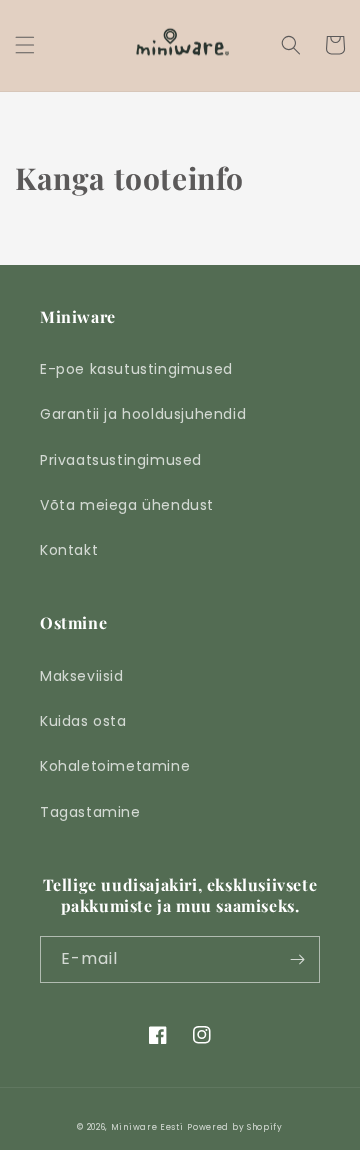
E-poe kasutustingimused (136, 369)
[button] (25, 45)
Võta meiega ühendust (127, 505)
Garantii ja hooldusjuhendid (143, 414)
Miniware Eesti (147, 1127)
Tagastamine (90, 812)
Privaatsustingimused (121, 460)
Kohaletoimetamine (115, 766)
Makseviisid (82, 676)
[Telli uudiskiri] (297, 959)
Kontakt (69, 550)
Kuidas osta (83, 721)
